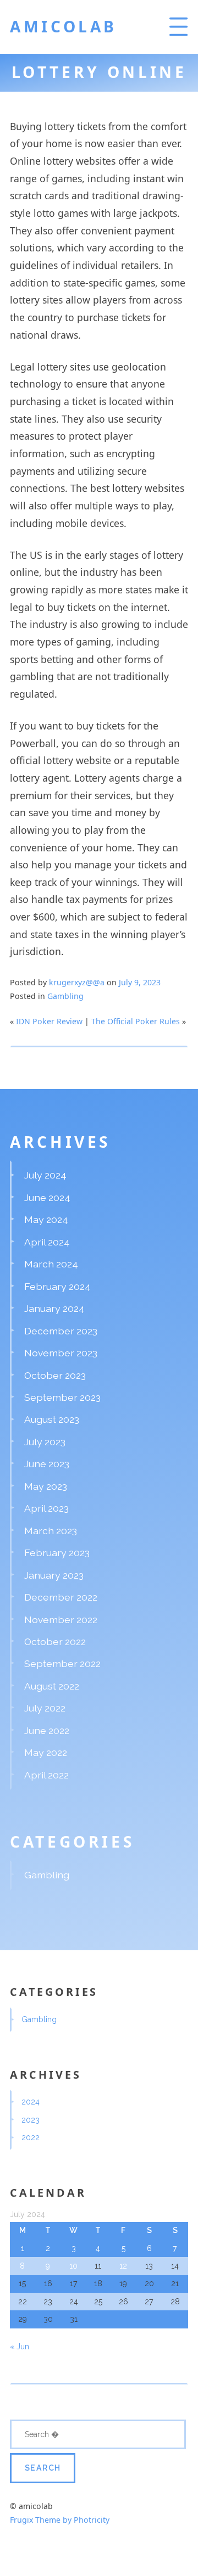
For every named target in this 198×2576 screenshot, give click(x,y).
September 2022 (62, 1663)
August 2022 (52, 1686)
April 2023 (46, 1508)
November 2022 (61, 1620)
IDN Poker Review (49, 1021)
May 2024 (46, 1219)
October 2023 (55, 1375)
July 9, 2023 (140, 982)
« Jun (20, 2347)
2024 (31, 2102)
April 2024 (47, 1242)
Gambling (65, 996)
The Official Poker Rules (136, 1021)
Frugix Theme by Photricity (60, 2520)
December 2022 (61, 1597)
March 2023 (51, 1531)
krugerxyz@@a (77, 982)
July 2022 (45, 1708)
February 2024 (57, 1286)
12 (123, 2266)
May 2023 (46, 1486)
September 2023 (62, 1397)
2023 (31, 2120)
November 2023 (61, 1353)
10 (73, 2266)
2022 (31, 2137)
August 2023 (52, 1419)
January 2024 (54, 1308)
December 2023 (61, 1331)
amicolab (64, 26)
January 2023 (54, 1575)
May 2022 (46, 1752)
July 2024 (45, 1175)
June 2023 (47, 1464)
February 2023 (57, 1553)
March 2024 (51, 1264)
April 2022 (46, 1775)
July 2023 (45, 1442)
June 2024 (47, 1197)
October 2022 (55, 1641)
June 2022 (47, 1730)
